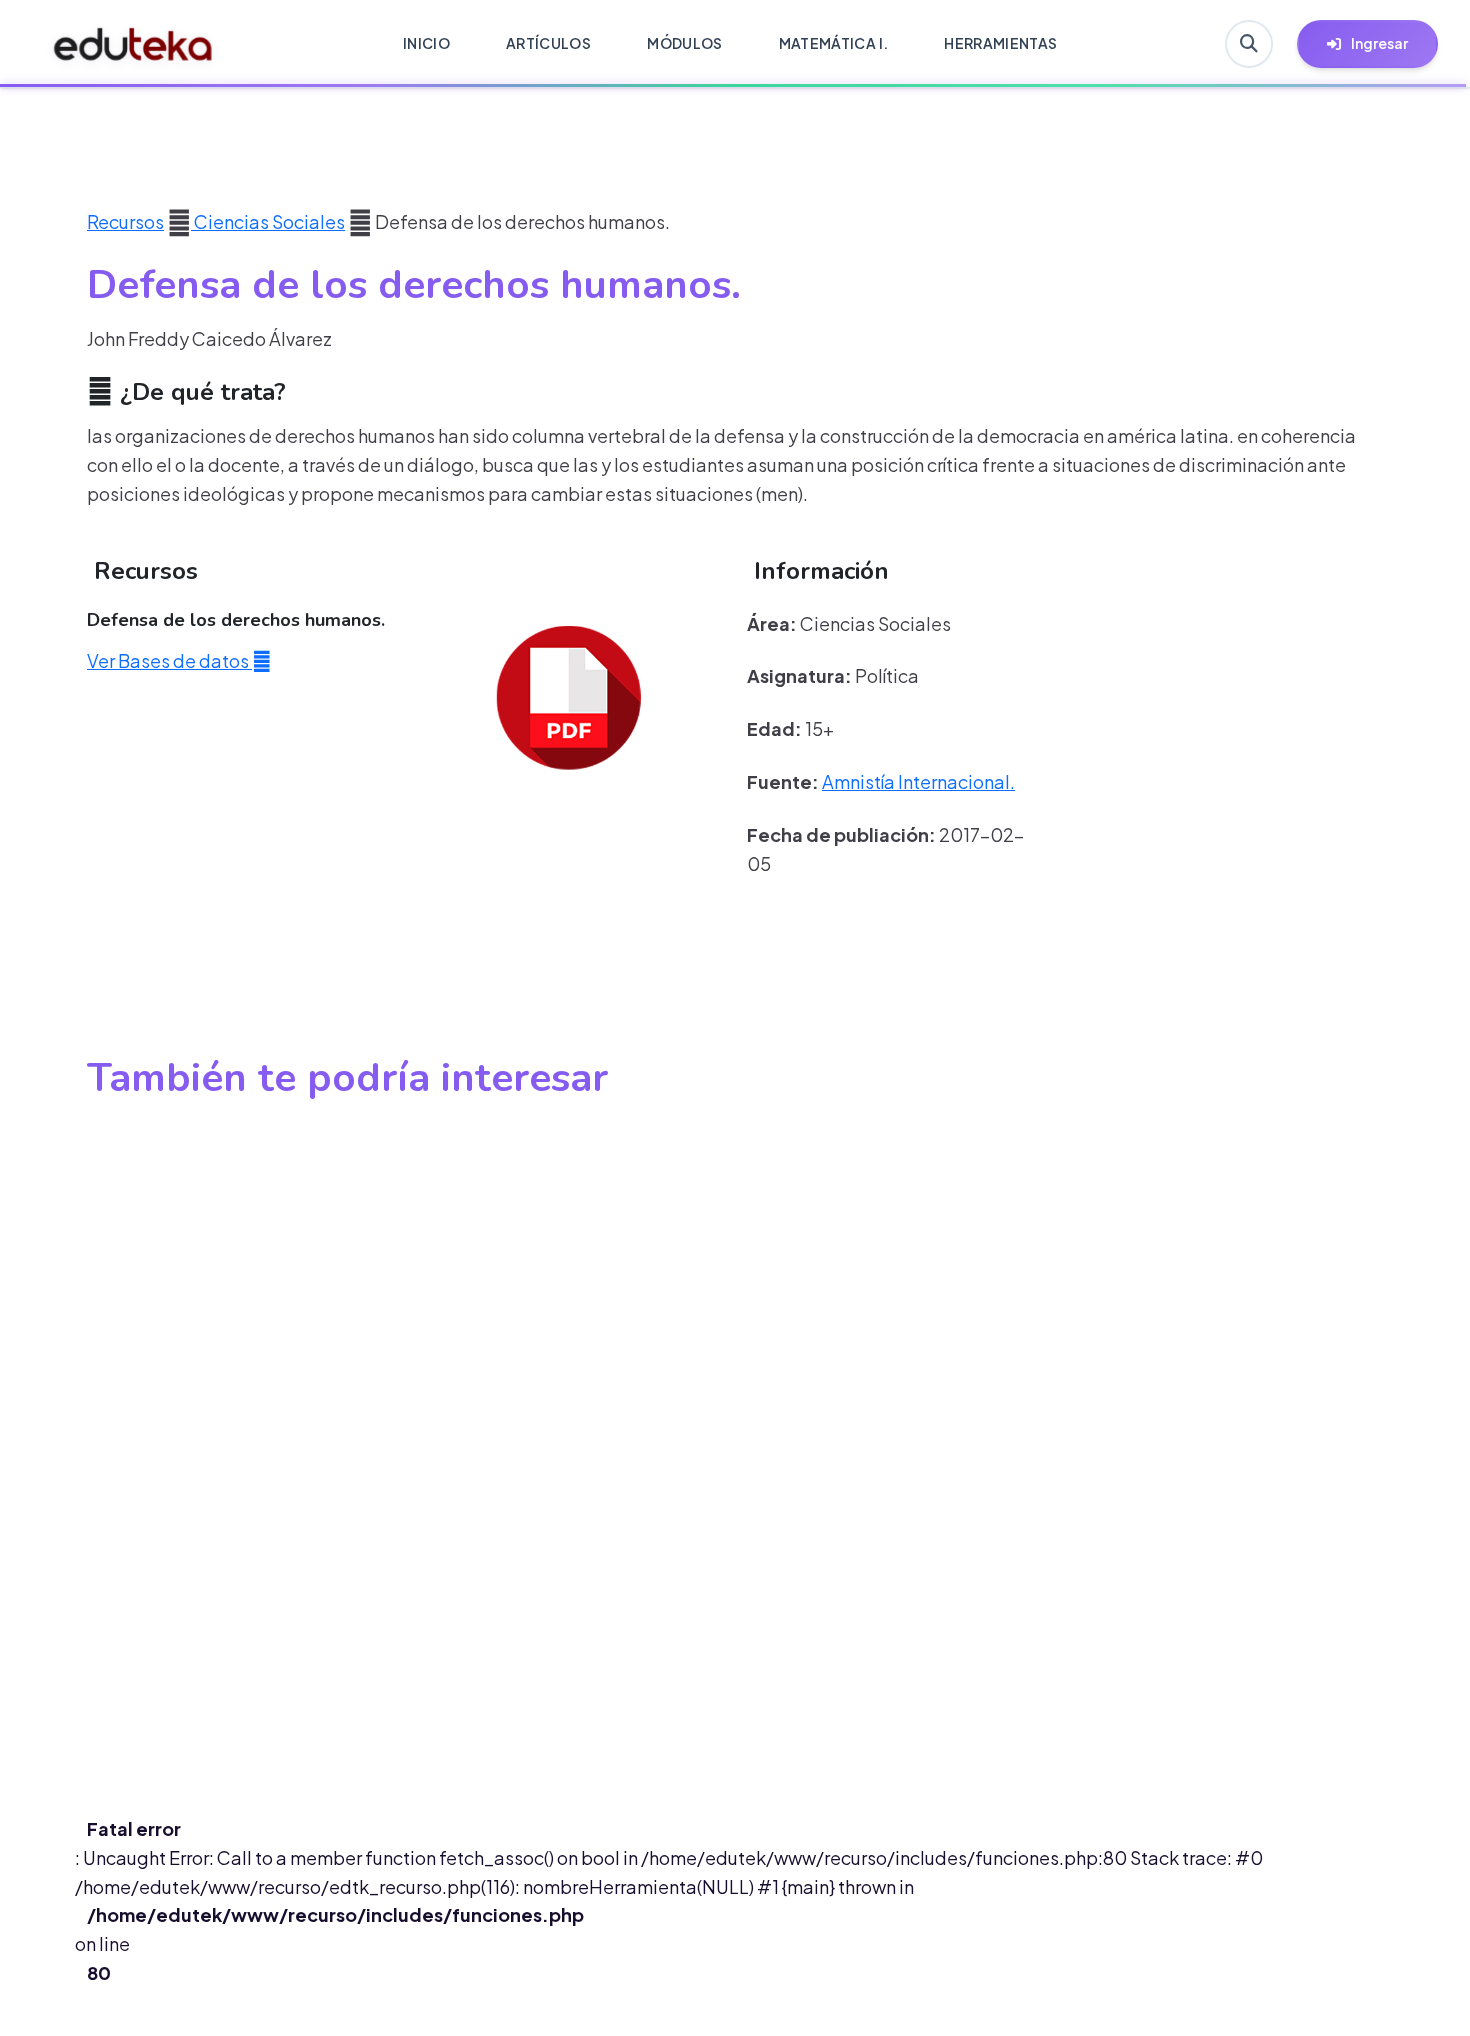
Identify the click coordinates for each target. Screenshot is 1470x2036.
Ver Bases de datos (169, 660)
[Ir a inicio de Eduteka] (133, 44)
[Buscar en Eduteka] (1249, 44)
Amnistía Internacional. (918, 781)
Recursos (125, 221)
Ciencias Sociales (268, 221)
